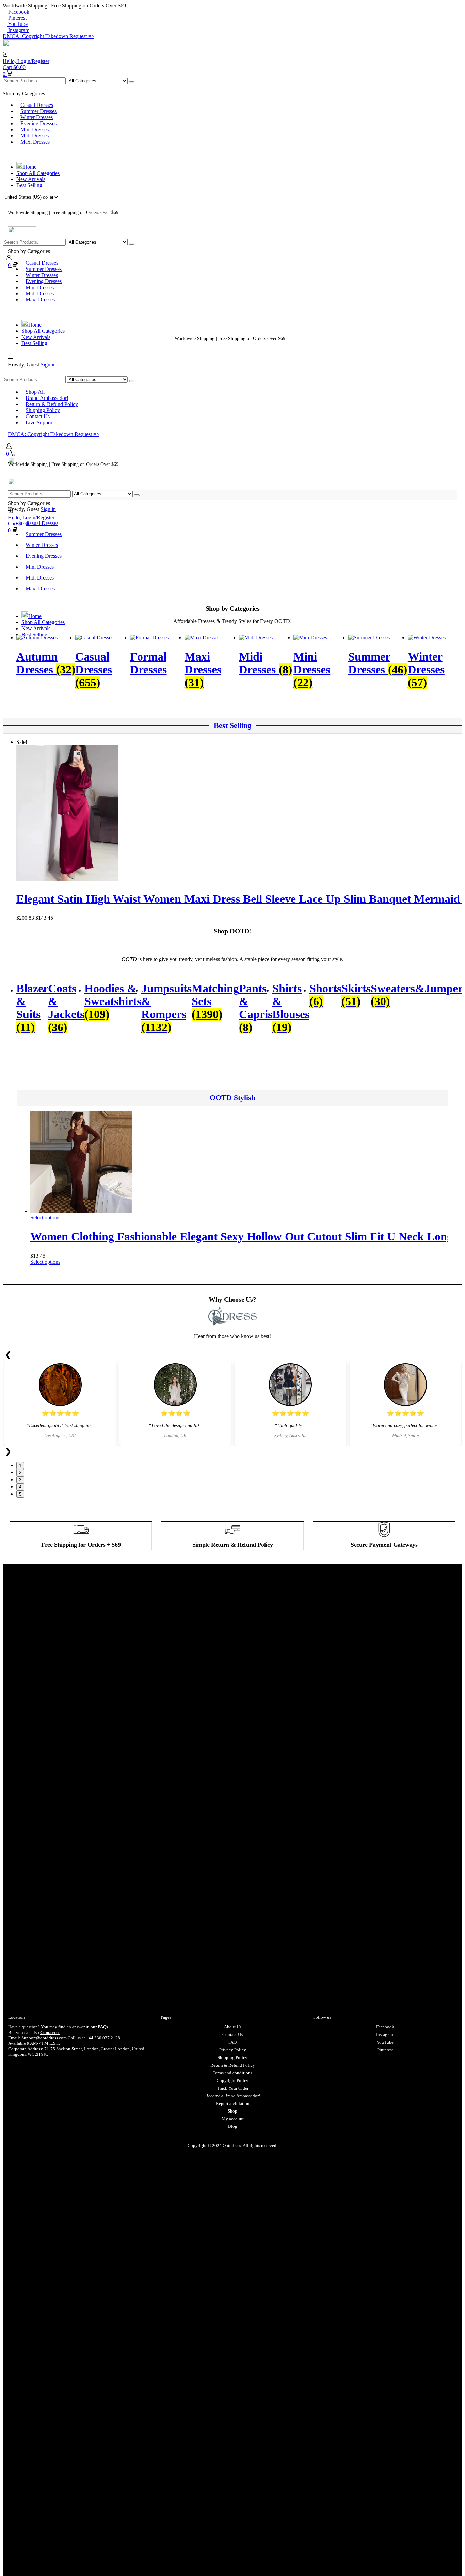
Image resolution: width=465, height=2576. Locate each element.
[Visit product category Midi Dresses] (256, 638)
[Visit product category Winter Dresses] (427, 638)
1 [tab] (20, 1465)
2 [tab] (20, 1473)
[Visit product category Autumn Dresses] (37, 638)
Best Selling (233, 725)
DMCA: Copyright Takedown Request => (49, 36)
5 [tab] (20, 1494)
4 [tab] (20, 1487)
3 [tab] (20, 1480)
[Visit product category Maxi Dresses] (202, 638)
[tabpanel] (60, 1403)
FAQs (103, 2027)
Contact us (50, 2032)
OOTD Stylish (233, 1098)
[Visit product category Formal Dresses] (149, 638)
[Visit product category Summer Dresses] (369, 638)
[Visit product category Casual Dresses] (94, 638)
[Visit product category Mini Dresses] (310, 638)
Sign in (48, 365)
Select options (45, 1217)
